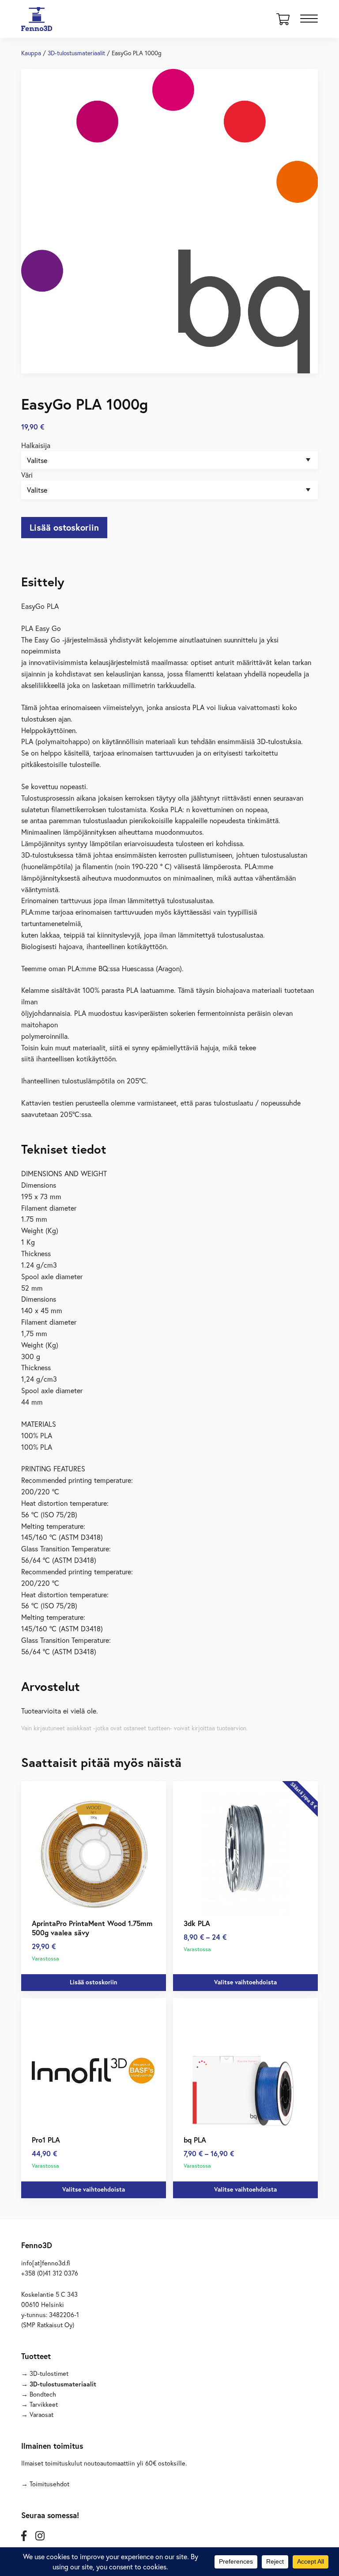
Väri (27, 475)
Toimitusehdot (49, 2484)
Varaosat (41, 2415)
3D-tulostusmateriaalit (76, 53)
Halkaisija (36, 445)
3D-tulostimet (49, 2373)
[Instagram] (40, 2536)
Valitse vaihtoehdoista (245, 1982)
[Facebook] (24, 2536)
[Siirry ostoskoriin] (283, 22)
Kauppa (31, 53)
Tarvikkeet (44, 2404)
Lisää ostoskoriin (64, 527)
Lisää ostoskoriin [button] (94, 1982)
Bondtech (43, 2394)
